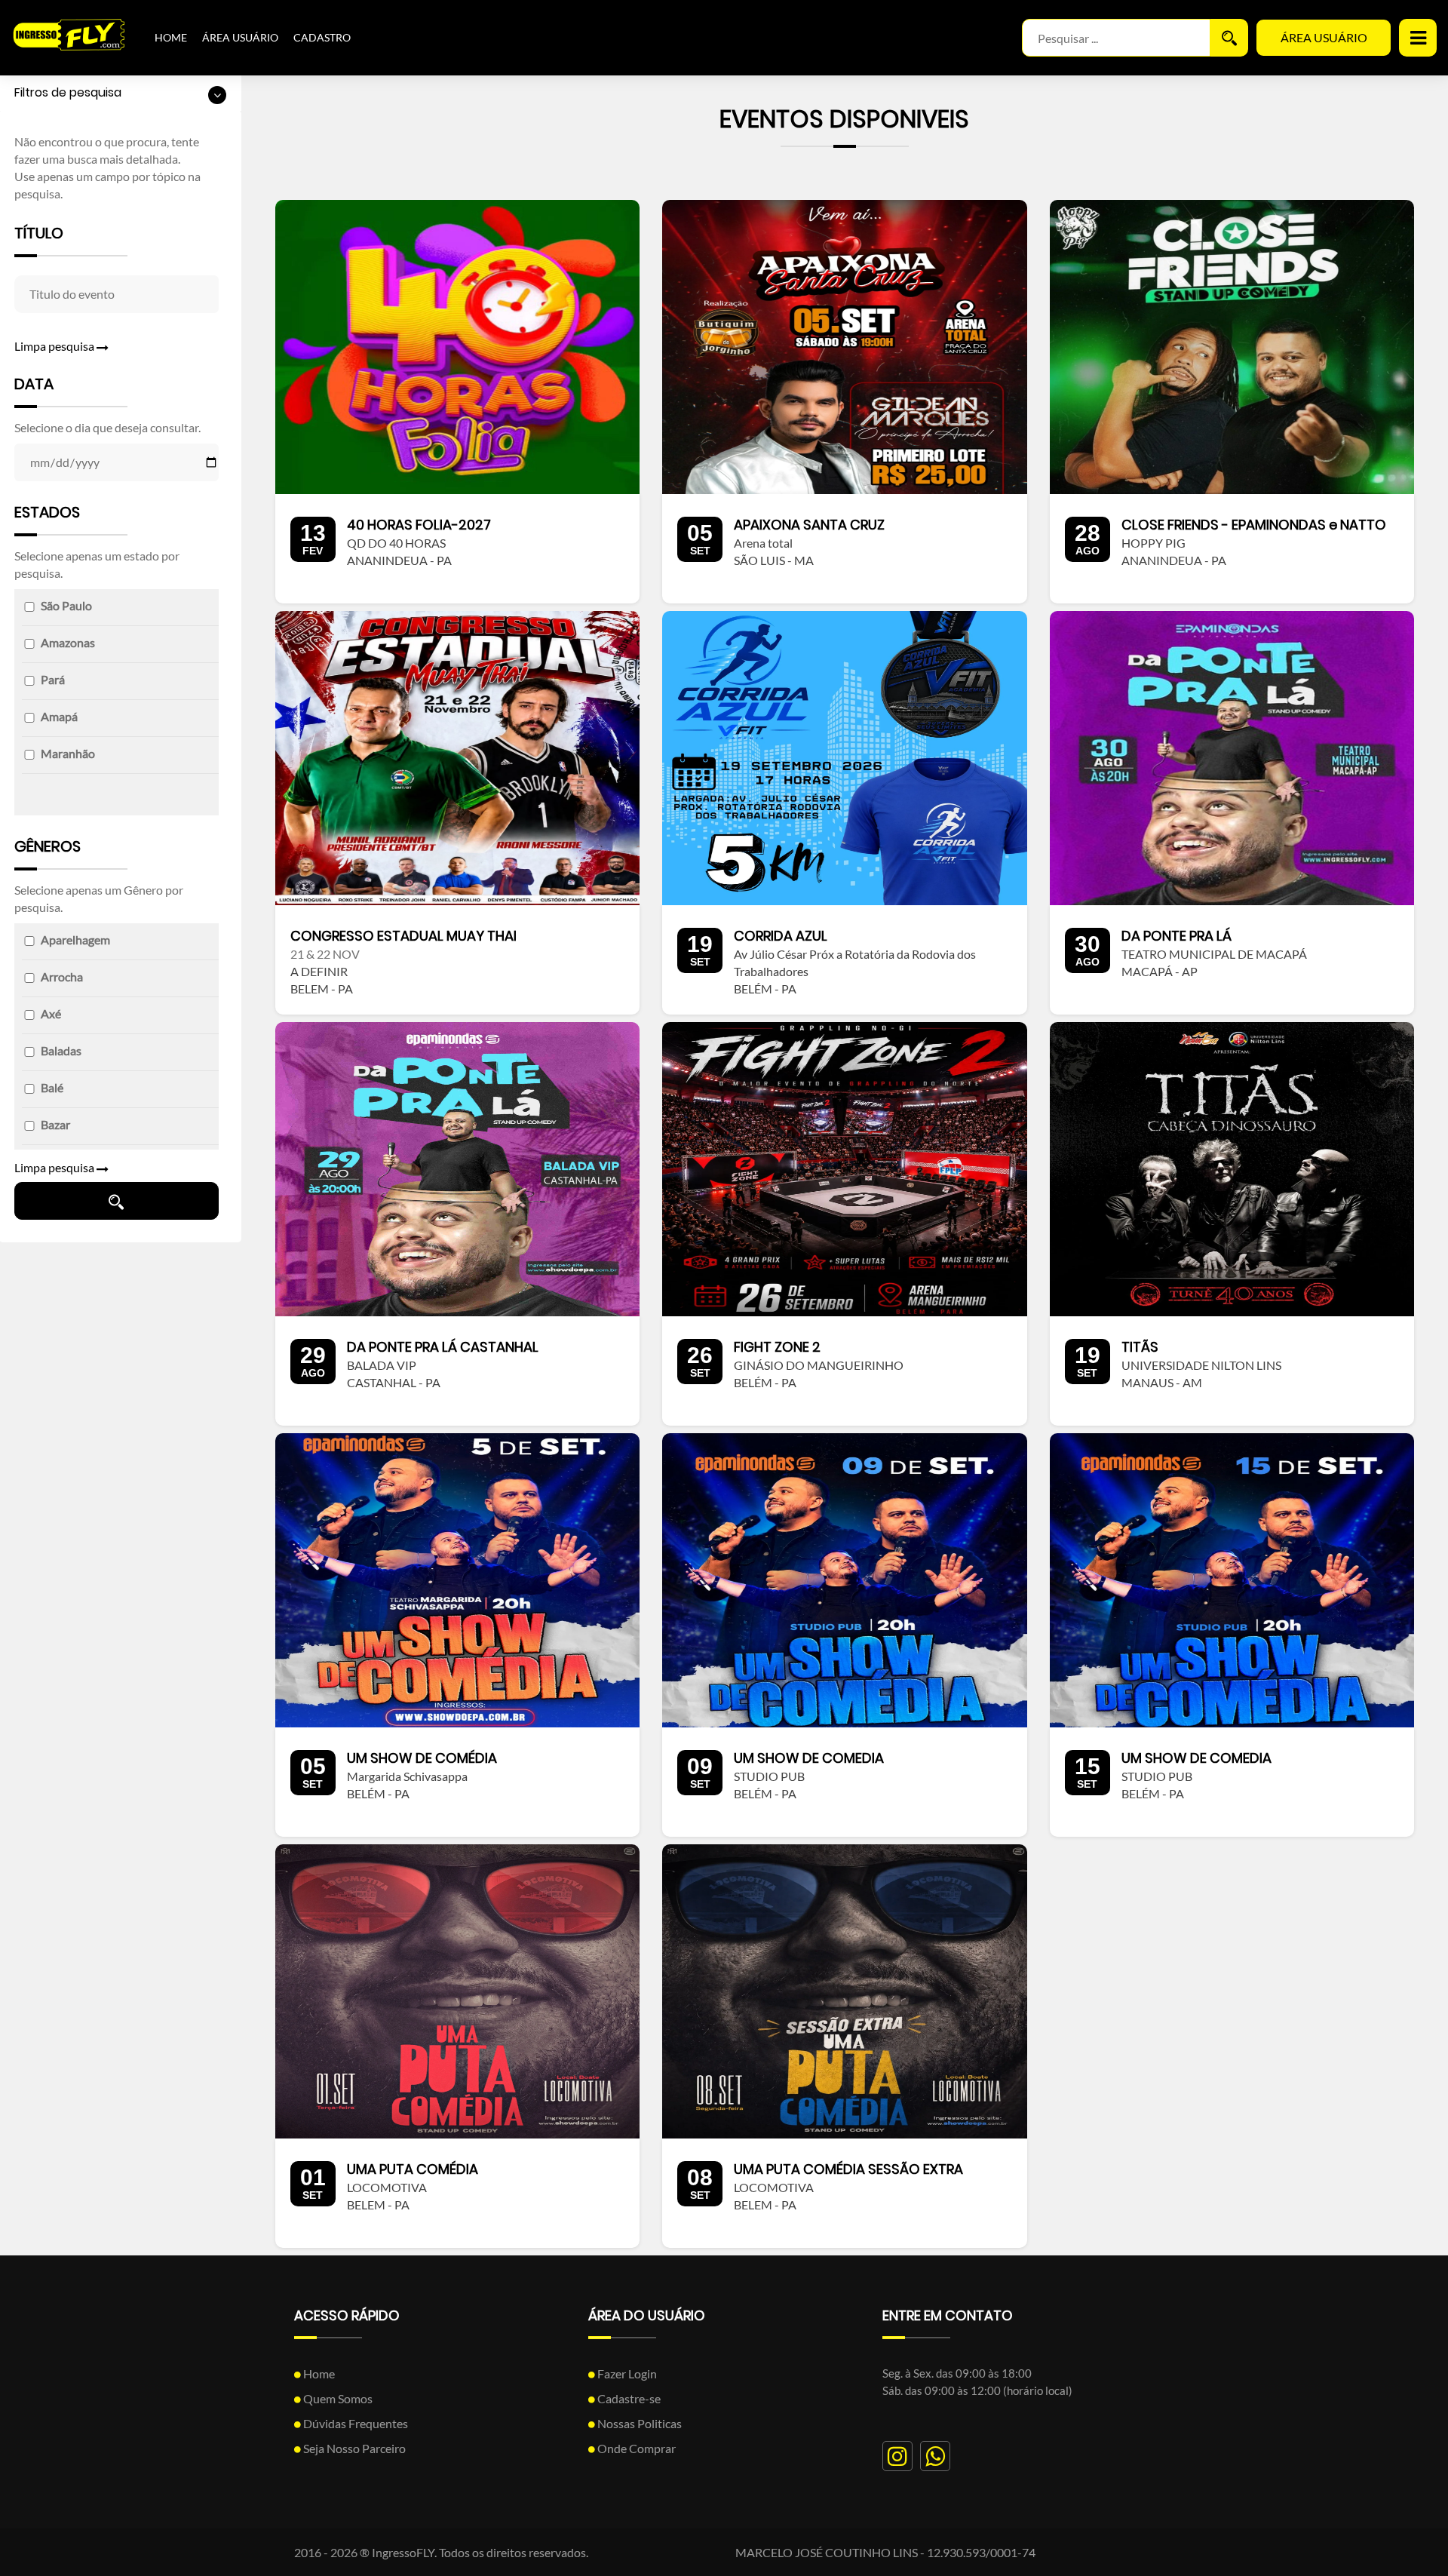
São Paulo (66, 605)
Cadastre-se (628, 2398)
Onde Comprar (635, 2448)
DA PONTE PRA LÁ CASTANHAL (443, 1347)
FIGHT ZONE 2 (777, 1347)
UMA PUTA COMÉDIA (413, 2169)
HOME (171, 37)
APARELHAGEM (75, 940)
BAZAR (55, 1124)
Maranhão (68, 753)
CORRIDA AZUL (781, 936)
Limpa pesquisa (55, 346)
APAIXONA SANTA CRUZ (809, 525)
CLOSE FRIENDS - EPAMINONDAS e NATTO (1254, 525)
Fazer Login (626, 2373)
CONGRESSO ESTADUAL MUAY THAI (403, 936)
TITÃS (1140, 1347)
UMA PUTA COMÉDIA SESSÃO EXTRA (848, 2169)
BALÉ (52, 1087)
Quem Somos (337, 2398)
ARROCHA (62, 976)
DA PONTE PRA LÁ (1176, 936)
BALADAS (61, 1050)
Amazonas (68, 642)
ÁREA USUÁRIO (240, 37)
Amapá (59, 716)
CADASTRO (322, 37)
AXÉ (51, 1013)
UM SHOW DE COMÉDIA (422, 1758)
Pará (53, 679)
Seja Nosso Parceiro (353, 2448)
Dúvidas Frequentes (354, 2423)
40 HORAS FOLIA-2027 (419, 525)
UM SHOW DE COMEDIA (809, 1758)
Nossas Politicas (638, 2423)
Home (318, 2373)
